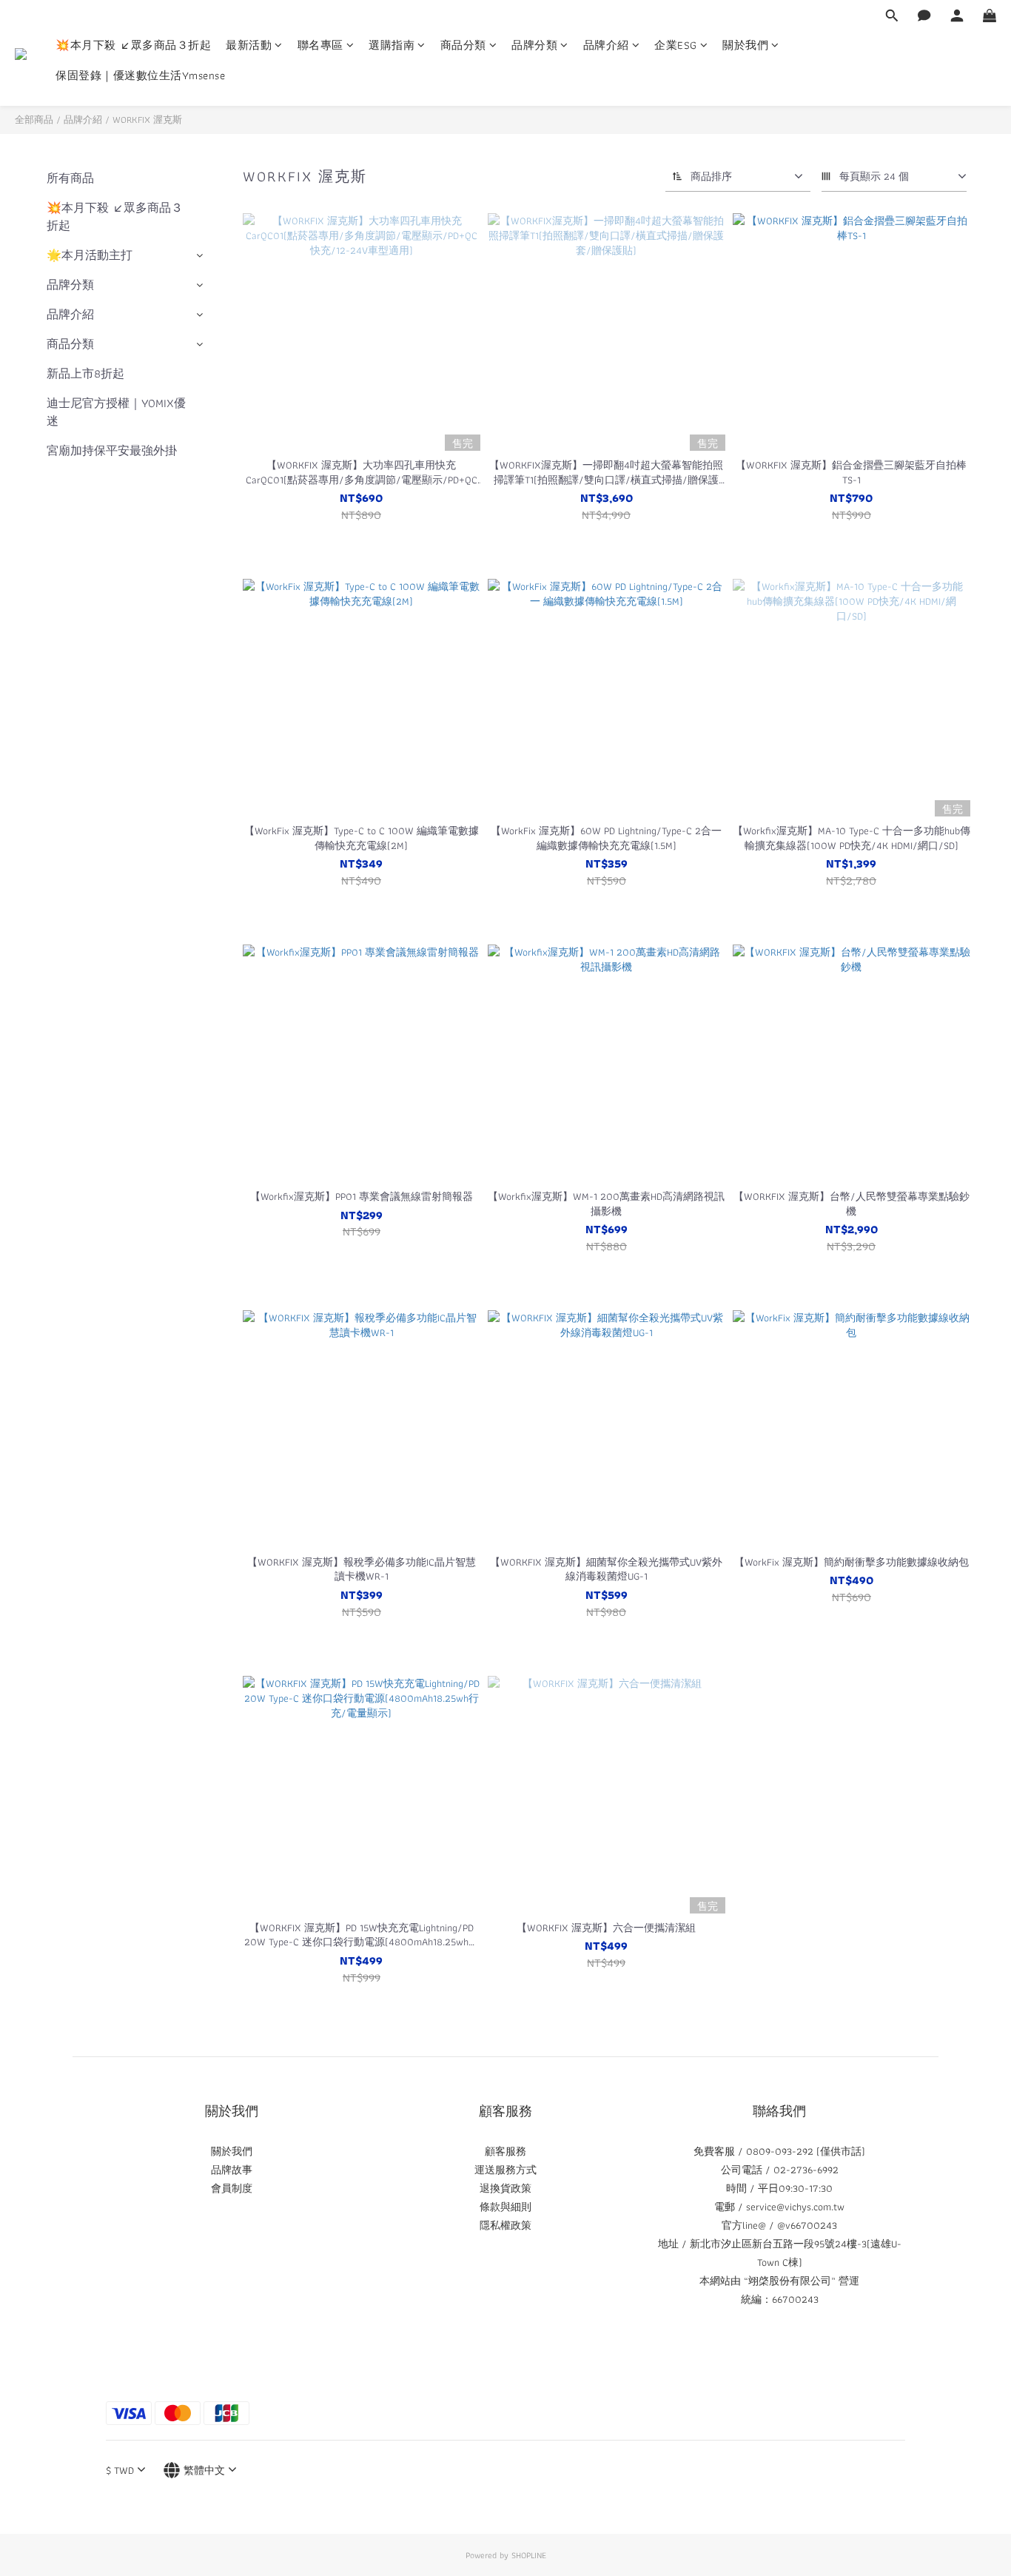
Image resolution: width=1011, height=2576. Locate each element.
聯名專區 (320, 46)
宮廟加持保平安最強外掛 (112, 450)
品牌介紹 (606, 46)
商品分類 (463, 46)
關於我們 (745, 46)
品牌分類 (534, 46)
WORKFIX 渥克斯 (147, 120)
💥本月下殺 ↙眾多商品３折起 (133, 46)
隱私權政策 (505, 2225)
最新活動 (249, 46)
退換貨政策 (505, 2188)
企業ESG (676, 46)
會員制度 (232, 2188)
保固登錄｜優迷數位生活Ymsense (140, 76)
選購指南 (392, 46)
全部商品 (34, 120)
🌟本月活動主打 (90, 255)
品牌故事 (232, 2170)
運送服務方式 (505, 2170)
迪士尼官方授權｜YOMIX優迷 (116, 412)
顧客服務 (505, 2151)
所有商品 (70, 178)
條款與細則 (505, 2207)
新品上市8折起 (85, 373)
